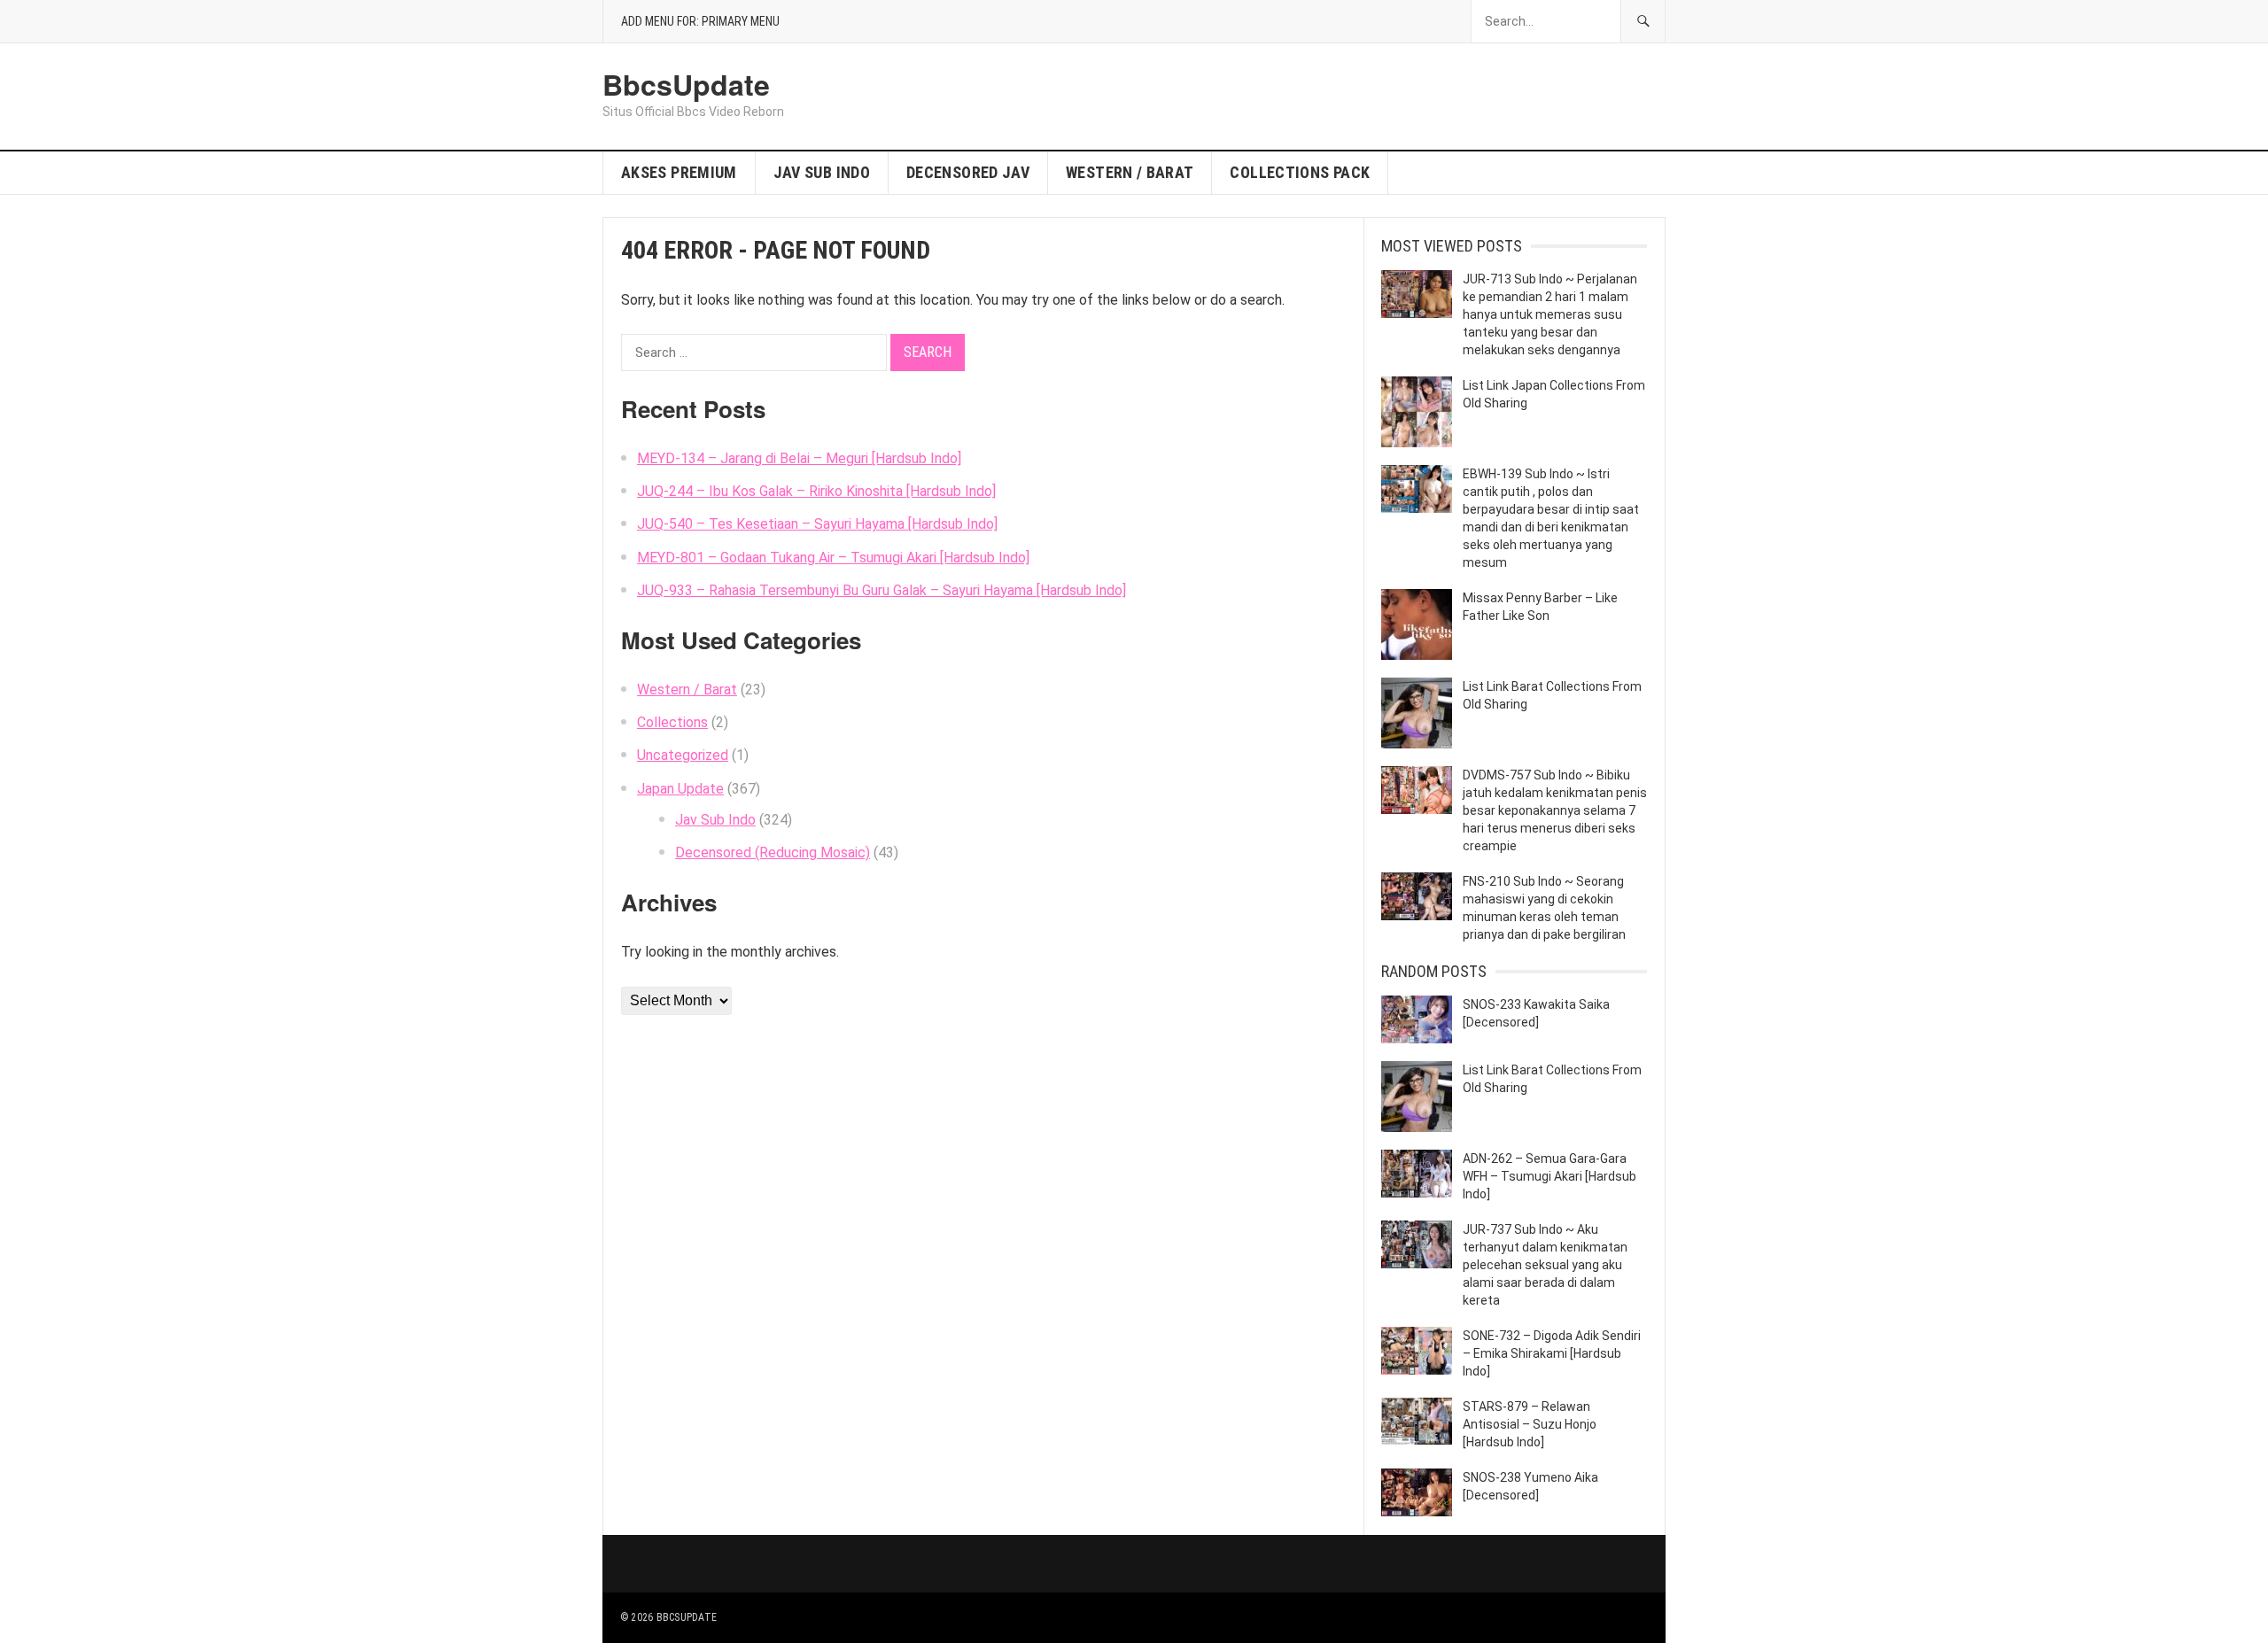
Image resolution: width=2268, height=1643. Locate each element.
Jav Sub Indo (822, 172)
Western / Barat (1130, 172)
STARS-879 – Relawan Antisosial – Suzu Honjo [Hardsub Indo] (1530, 1424)
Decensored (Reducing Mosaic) (773, 852)
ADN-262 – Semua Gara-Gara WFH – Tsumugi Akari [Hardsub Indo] (1550, 1176)
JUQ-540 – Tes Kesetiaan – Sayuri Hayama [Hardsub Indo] (817, 524)
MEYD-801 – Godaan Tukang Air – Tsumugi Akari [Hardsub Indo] (833, 558)
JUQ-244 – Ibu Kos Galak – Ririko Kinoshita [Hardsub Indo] (816, 491)
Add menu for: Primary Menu (700, 21)
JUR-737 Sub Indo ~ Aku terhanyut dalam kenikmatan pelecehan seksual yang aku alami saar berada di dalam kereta (1545, 1265)
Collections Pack (1300, 172)
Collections (672, 722)
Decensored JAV (968, 172)
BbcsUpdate (686, 84)
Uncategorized (683, 755)
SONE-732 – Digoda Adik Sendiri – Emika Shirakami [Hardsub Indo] (1552, 1353)
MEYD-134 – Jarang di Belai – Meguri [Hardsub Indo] (799, 458)
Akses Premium (679, 172)
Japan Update (680, 789)
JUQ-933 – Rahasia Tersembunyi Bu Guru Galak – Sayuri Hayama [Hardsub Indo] (882, 590)
